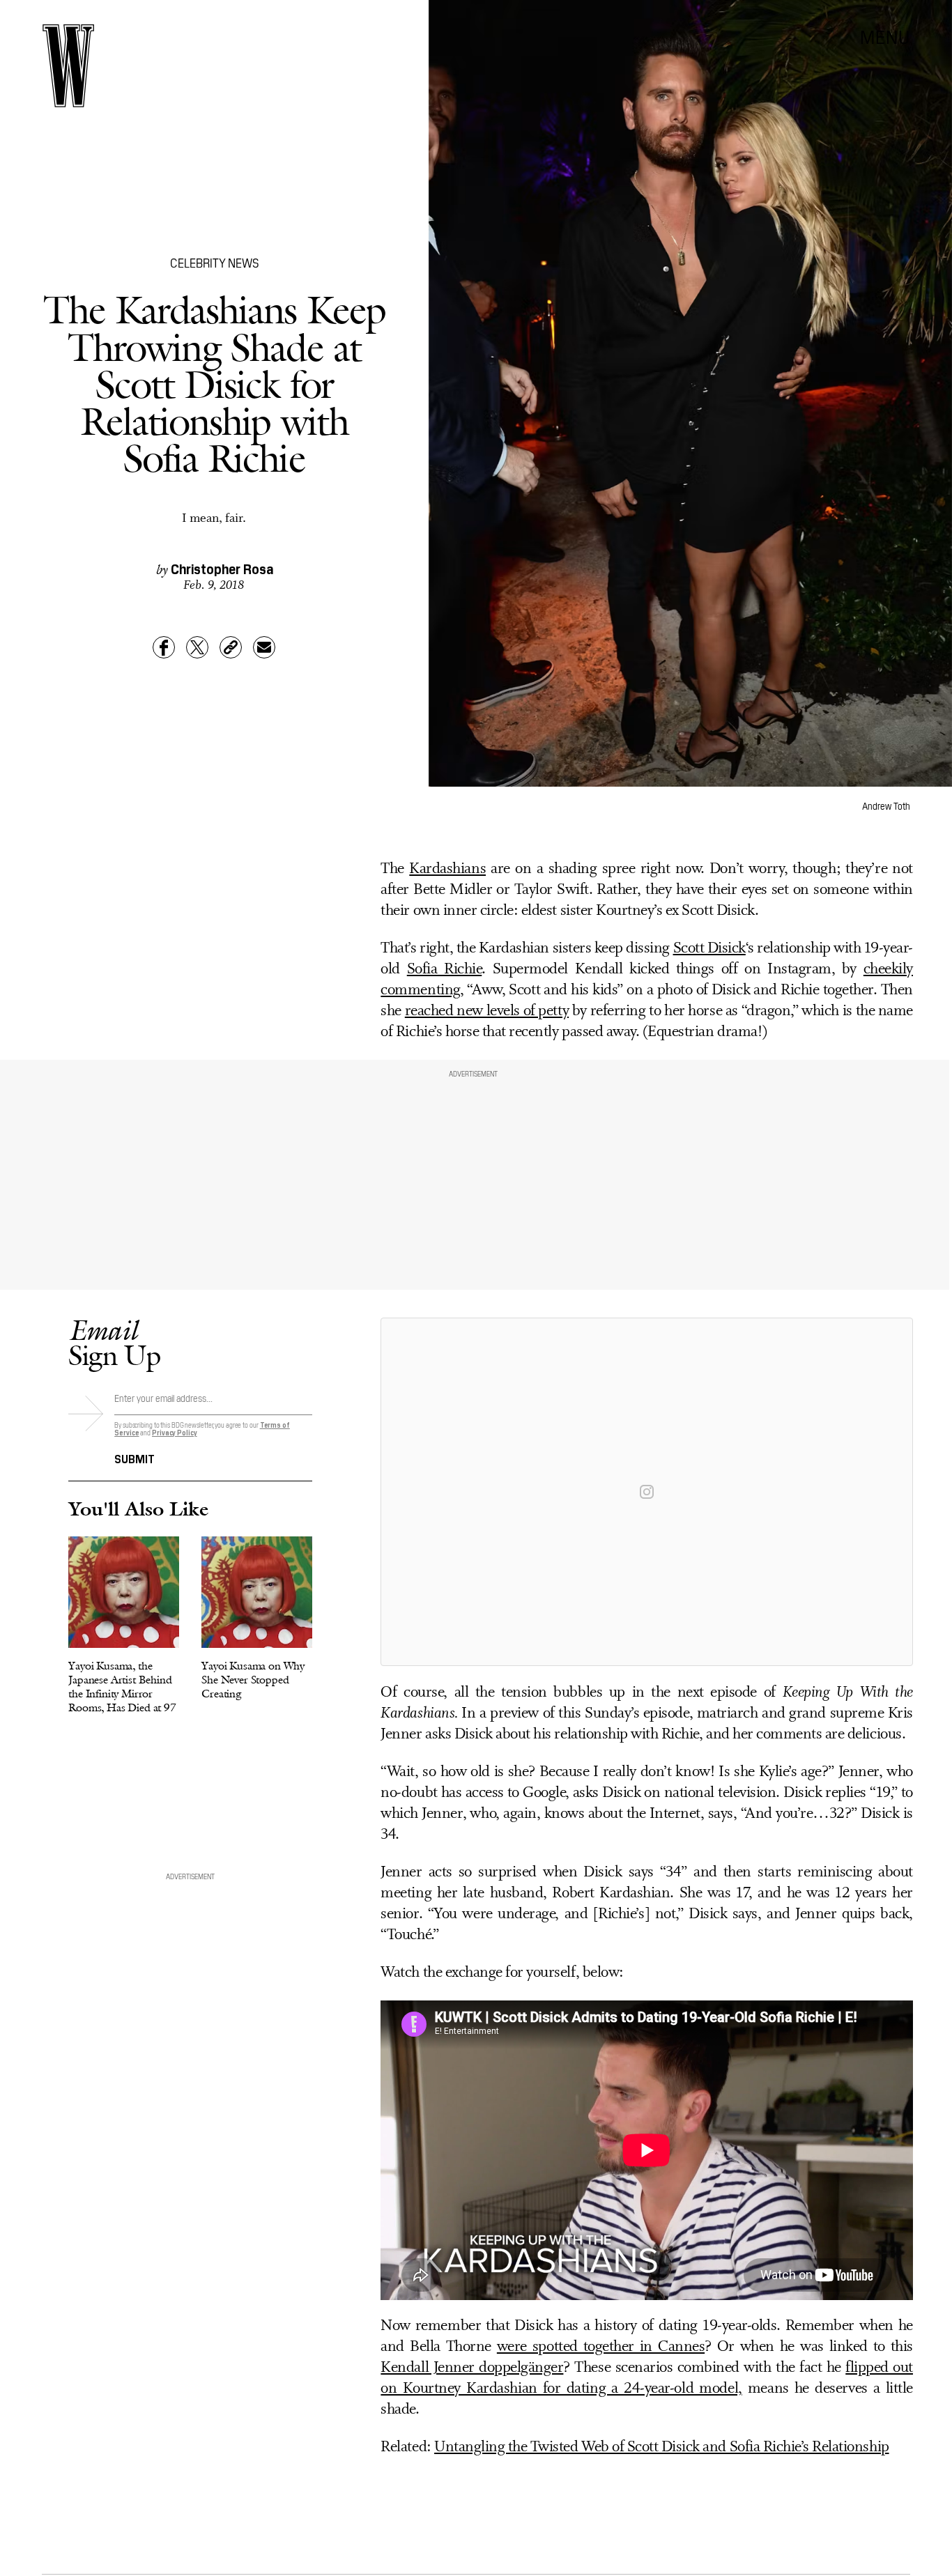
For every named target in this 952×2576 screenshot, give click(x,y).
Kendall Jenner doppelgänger (472, 2368)
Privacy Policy (175, 1432)
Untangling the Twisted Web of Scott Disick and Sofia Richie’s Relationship (661, 2447)
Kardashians (447, 869)
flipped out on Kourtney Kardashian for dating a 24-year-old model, (647, 2378)
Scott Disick (709, 949)
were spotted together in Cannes (601, 2347)
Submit (135, 1458)
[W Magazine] (68, 66)
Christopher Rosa (222, 568)
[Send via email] (264, 647)
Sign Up (114, 1342)
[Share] (164, 647)
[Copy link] (231, 647)
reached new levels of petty (487, 1011)
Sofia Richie (445, 970)
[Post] (197, 647)
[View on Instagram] (647, 1492)
